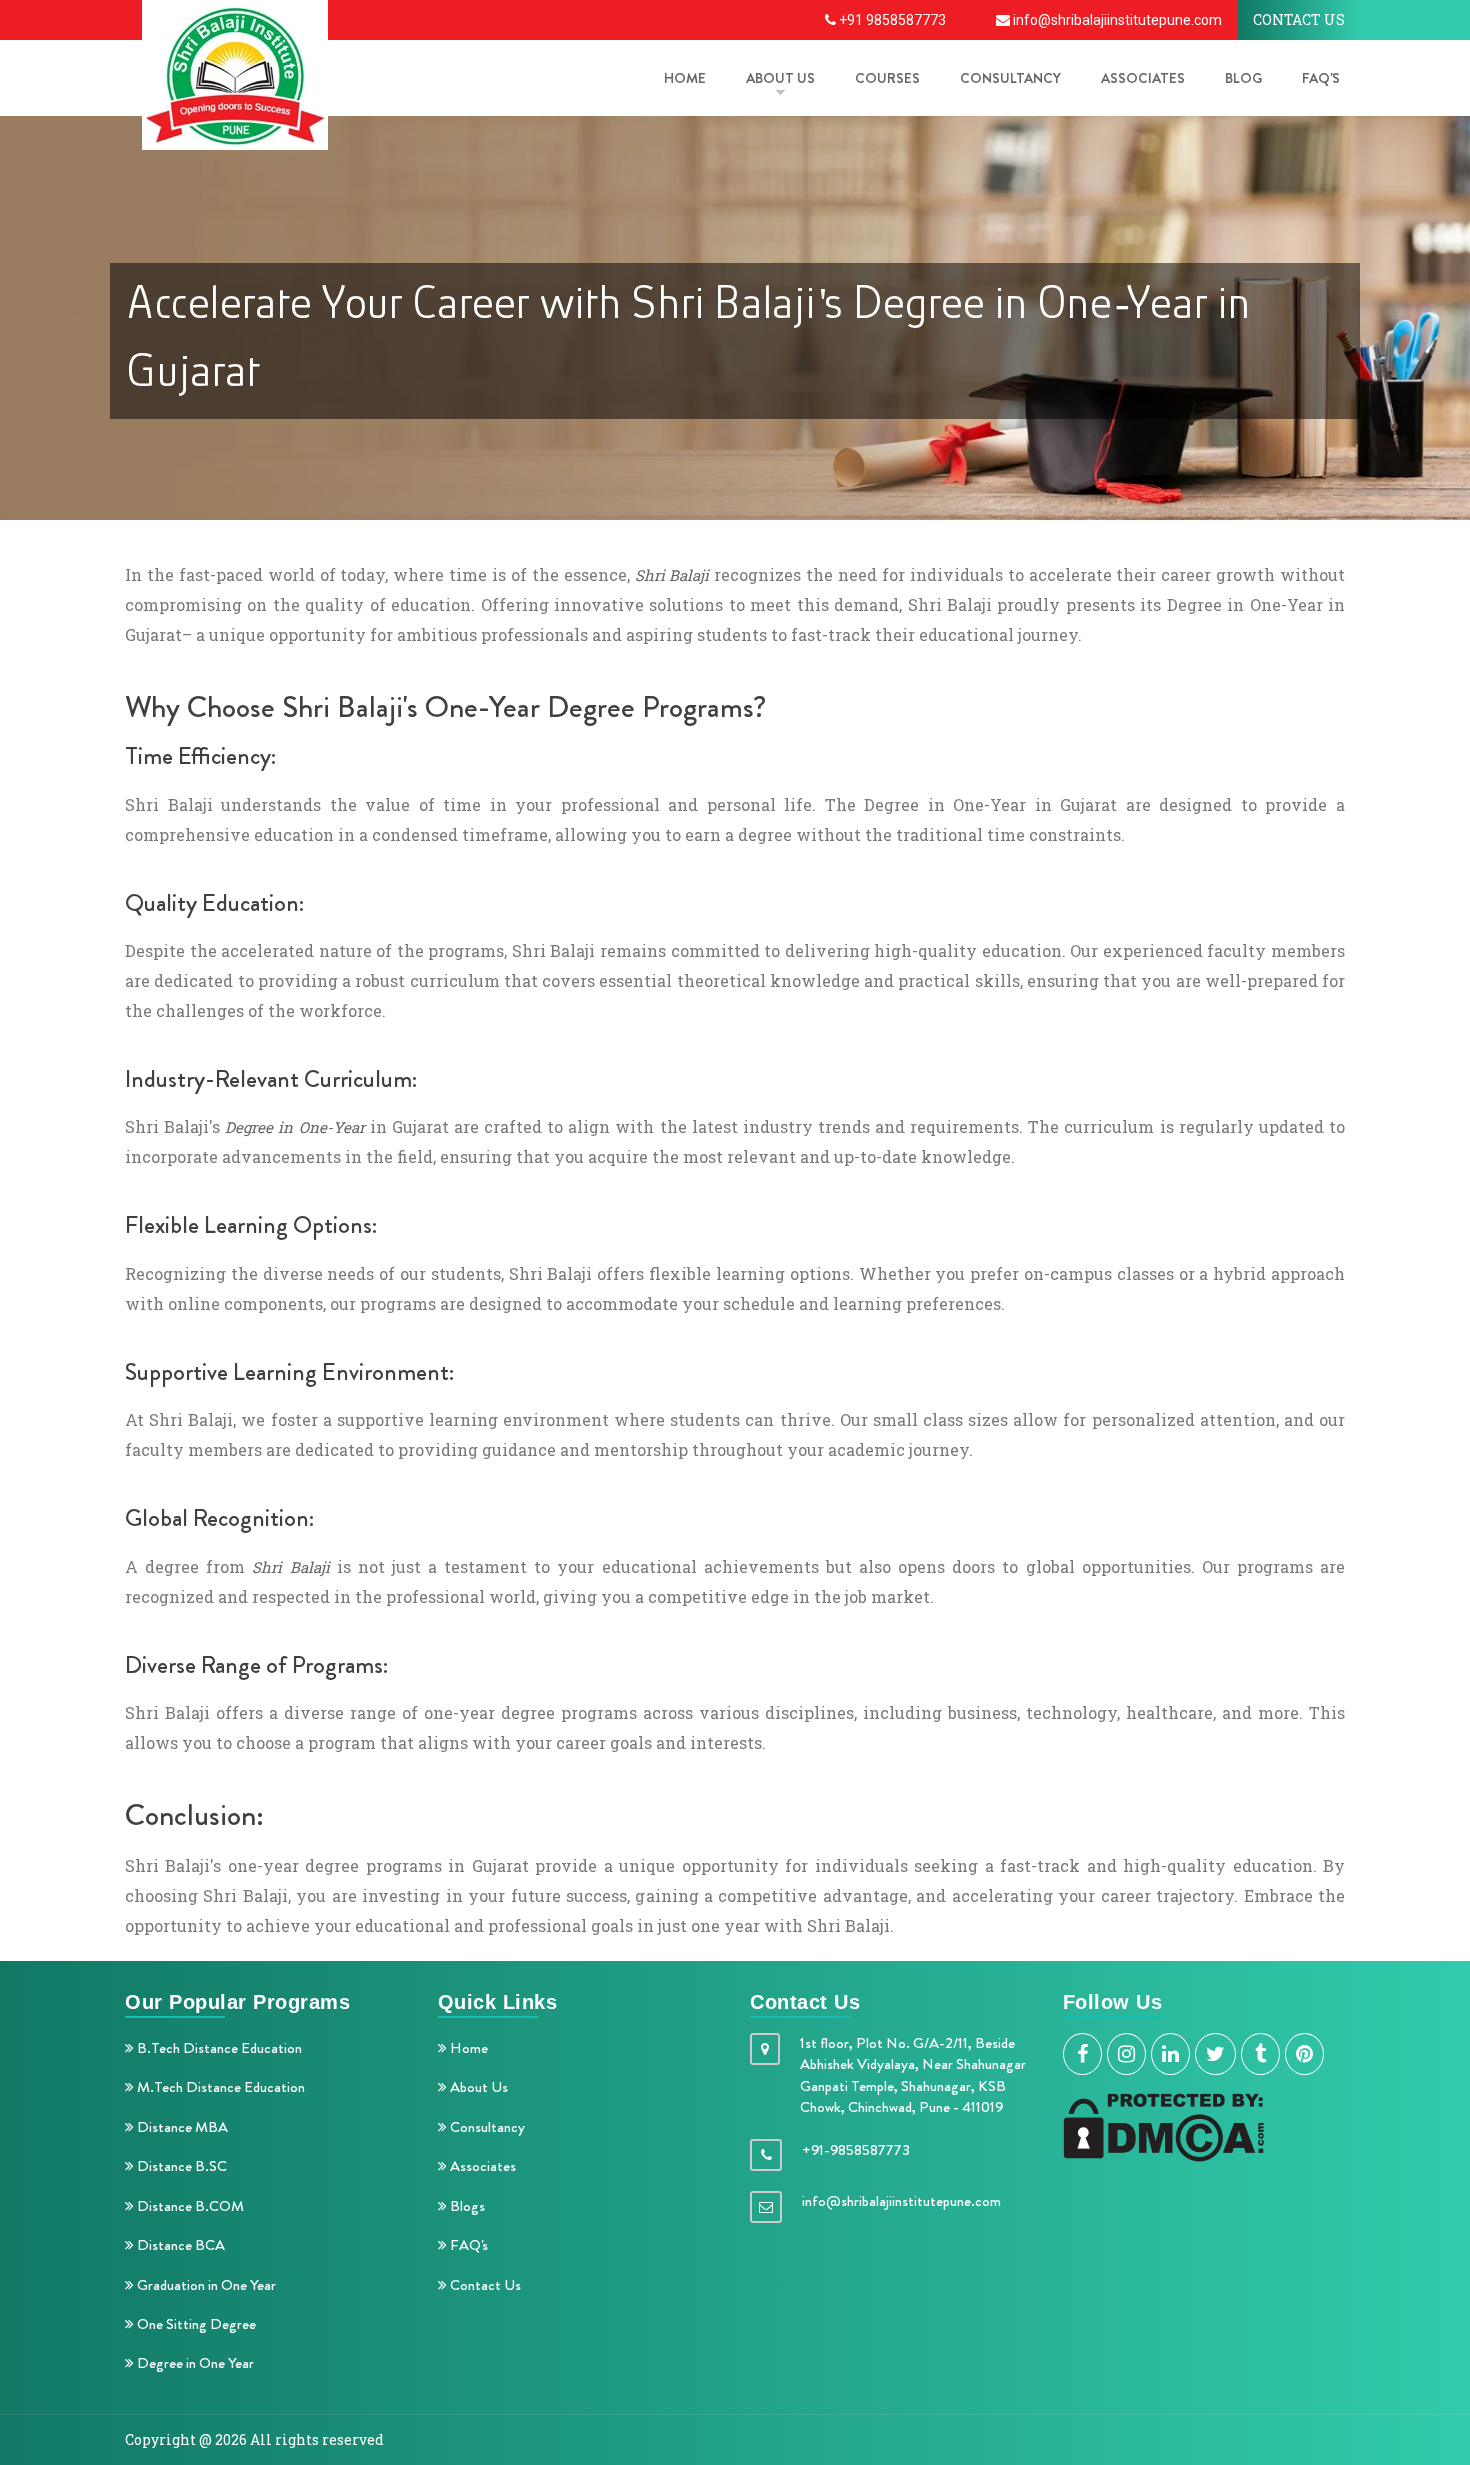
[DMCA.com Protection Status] (1163, 2125)
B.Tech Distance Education (218, 2048)
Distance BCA (179, 2245)
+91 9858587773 (891, 20)
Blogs (466, 2206)
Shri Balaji (672, 575)
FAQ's (1321, 78)
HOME (685, 78)
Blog (1243, 78)
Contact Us (484, 2285)
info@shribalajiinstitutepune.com (1116, 20)
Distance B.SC (180, 2166)
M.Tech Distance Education (219, 2087)
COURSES (887, 78)
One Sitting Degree (195, 2324)
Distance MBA (181, 2127)
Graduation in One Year (205, 2285)
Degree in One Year (194, 2363)
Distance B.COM (189, 2206)
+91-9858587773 (856, 2150)
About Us (477, 2087)
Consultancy (1010, 78)
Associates (1143, 78)
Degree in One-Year (294, 1127)
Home (467, 2048)
